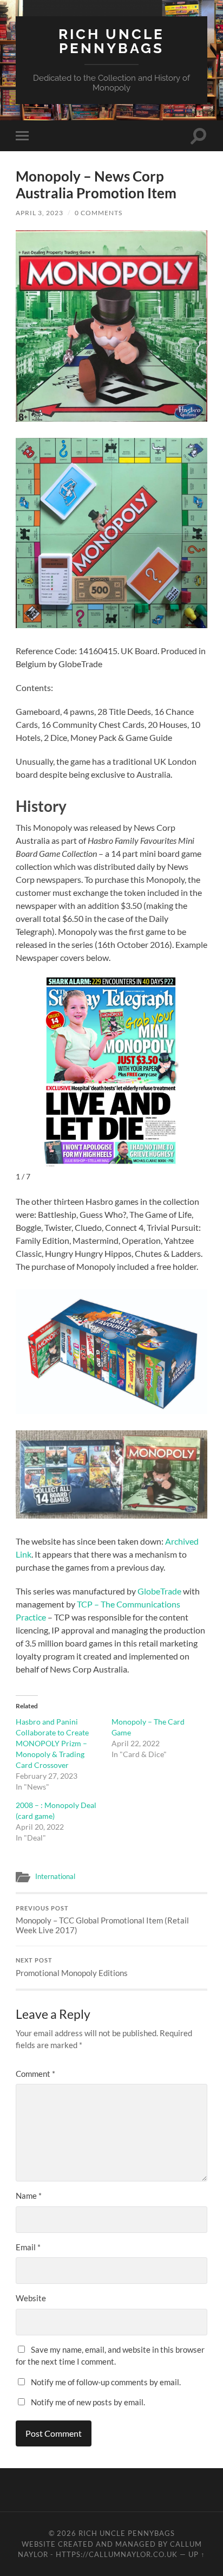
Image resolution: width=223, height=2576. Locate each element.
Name (29, 2196)
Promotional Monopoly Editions (72, 1967)
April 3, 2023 (40, 213)
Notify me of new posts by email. (88, 2402)
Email (28, 2247)
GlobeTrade (159, 1591)
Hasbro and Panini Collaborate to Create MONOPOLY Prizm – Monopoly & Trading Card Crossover (52, 1743)
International (55, 1876)
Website (31, 2298)
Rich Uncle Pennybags (111, 41)
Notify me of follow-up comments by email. (106, 2382)
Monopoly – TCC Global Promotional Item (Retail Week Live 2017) (102, 1920)
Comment (35, 2074)
